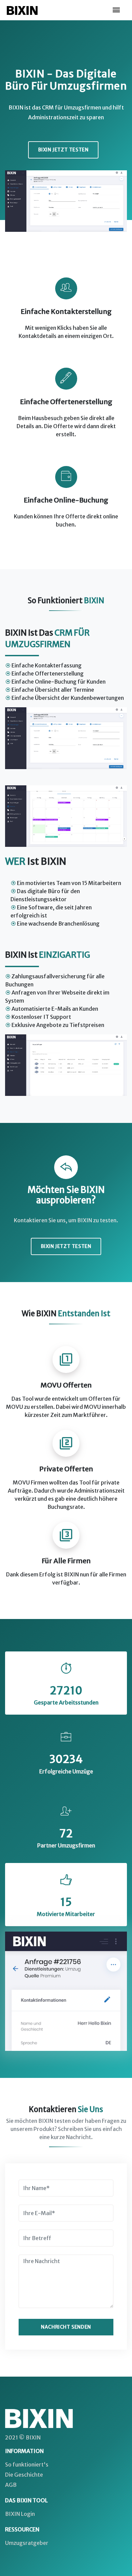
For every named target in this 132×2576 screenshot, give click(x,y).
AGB (11, 2485)
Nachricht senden (66, 2327)
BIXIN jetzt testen (63, 150)
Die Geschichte (24, 2475)
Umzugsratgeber (27, 2543)
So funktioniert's (27, 2464)
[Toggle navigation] (116, 10)
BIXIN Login (20, 2514)
